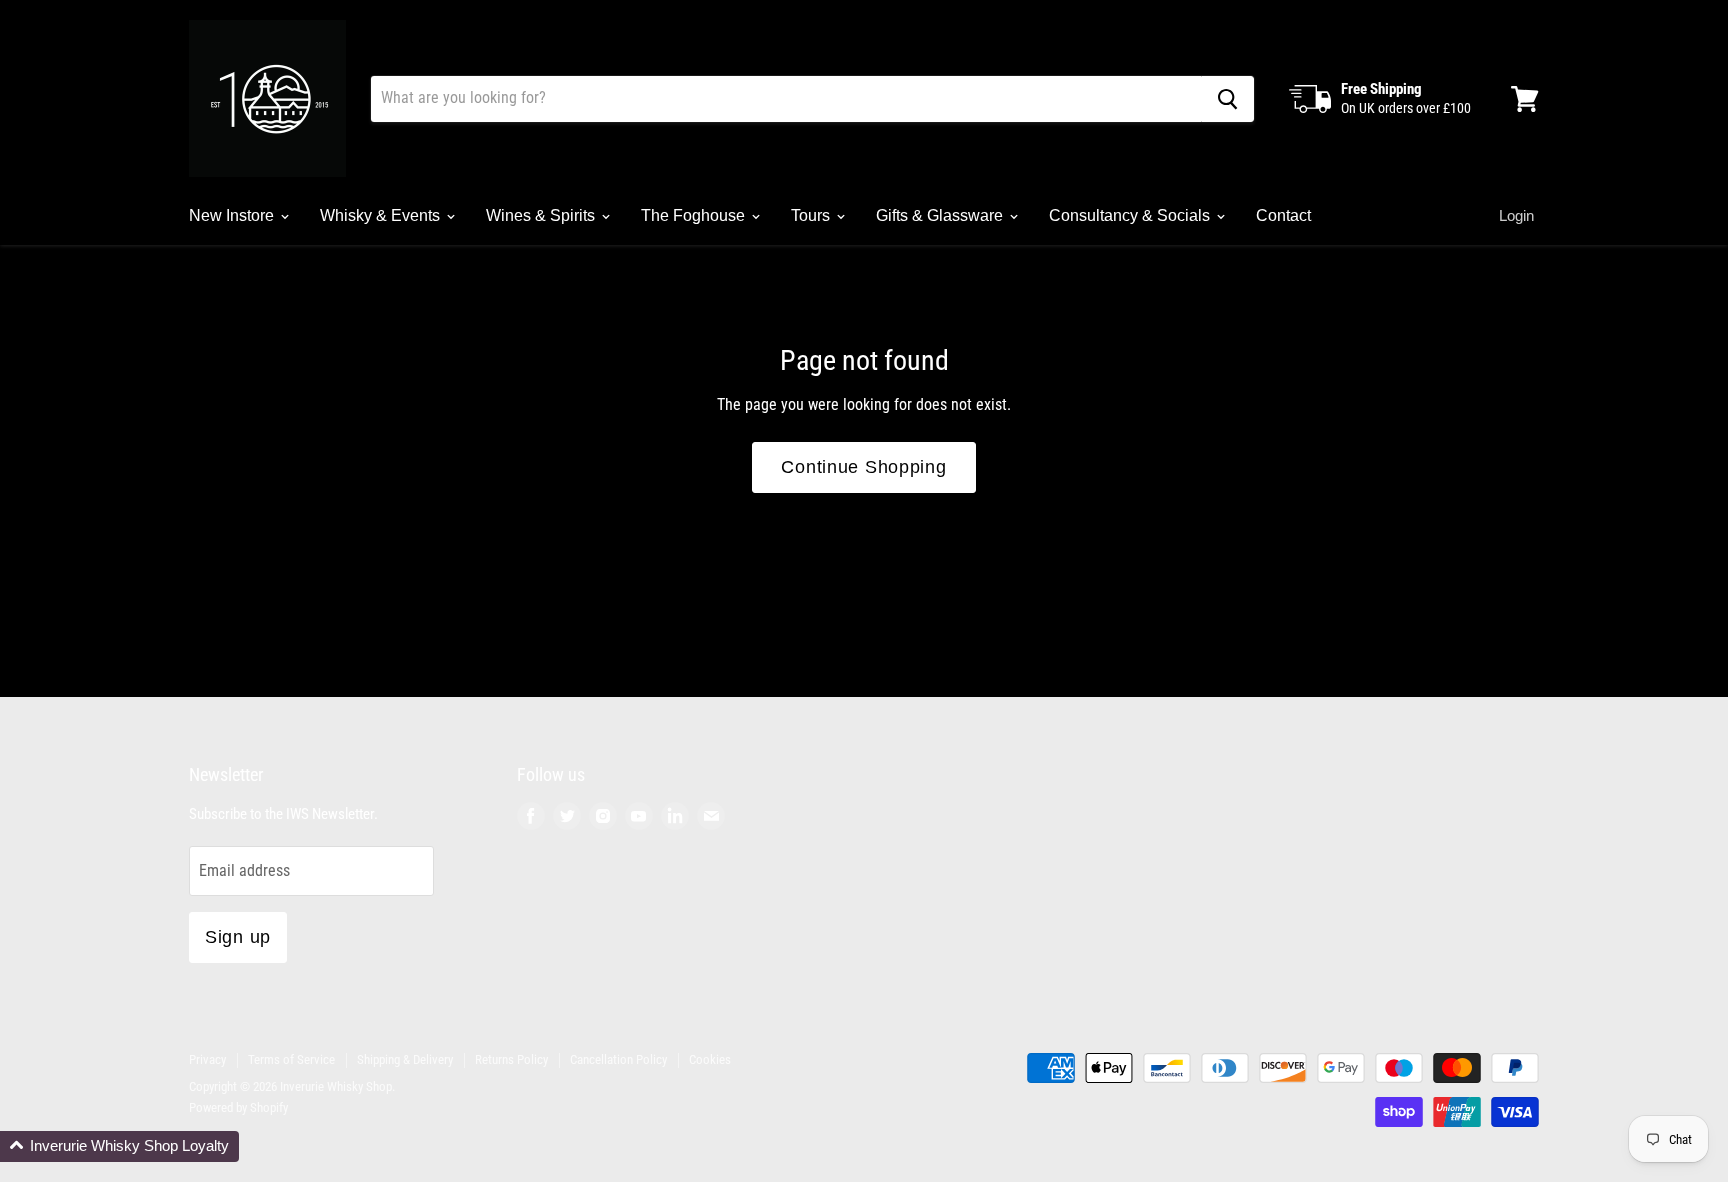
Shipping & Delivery (405, 1059)
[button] (119, 1146)
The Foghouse (695, 215)
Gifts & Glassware (941, 215)
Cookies (710, 1059)
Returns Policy (511, 1059)
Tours (812, 215)
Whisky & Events (382, 215)
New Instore (233, 215)
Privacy (207, 1059)
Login (1516, 215)
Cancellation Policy (618, 1059)
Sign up (238, 937)
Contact (1283, 215)
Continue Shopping (863, 467)
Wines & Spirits (542, 215)
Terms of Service (291, 1059)
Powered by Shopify (238, 1107)
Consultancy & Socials (1131, 215)
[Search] (1227, 99)
